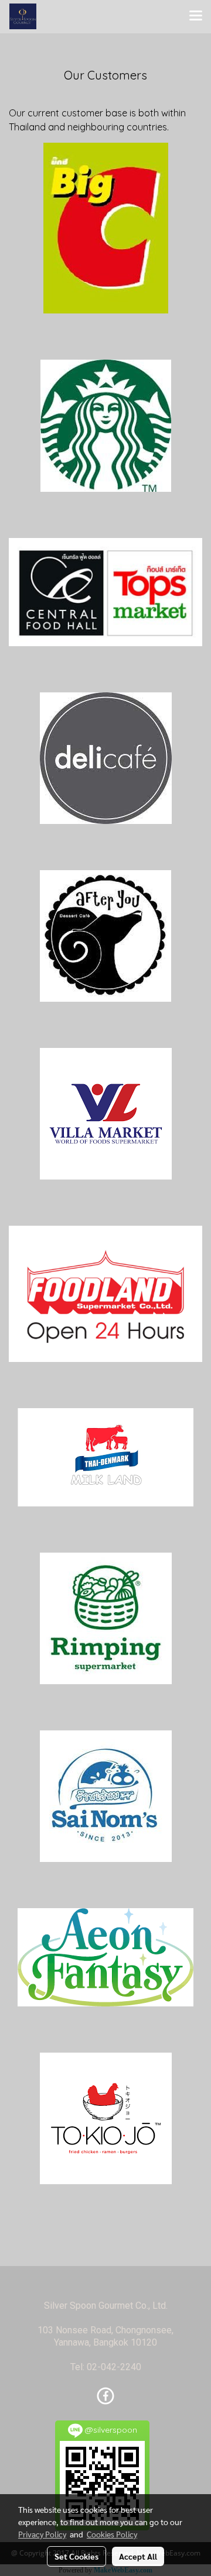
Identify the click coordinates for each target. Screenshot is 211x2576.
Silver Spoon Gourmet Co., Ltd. (106, 2306)
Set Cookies (76, 2556)
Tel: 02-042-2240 (106, 2367)
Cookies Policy (112, 2534)
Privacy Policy (42, 2534)
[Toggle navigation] (196, 16)
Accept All (138, 2556)
